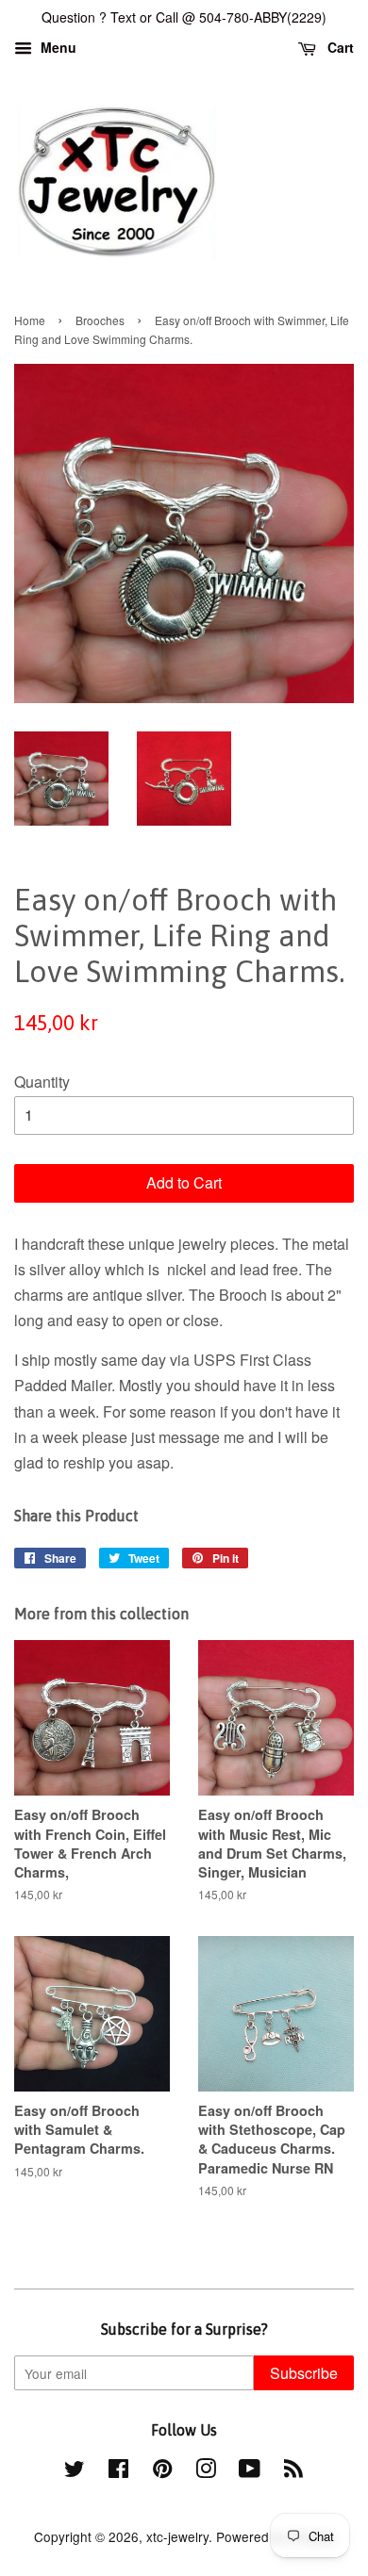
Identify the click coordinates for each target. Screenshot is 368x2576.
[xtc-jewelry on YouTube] (250, 2471)
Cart (339, 47)
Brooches (100, 320)
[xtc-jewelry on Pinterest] (162, 2471)
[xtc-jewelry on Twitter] (75, 2471)
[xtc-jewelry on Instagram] (206, 2471)
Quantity (42, 1082)
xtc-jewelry (177, 2536)
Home (30, 320)
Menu (57, 47)
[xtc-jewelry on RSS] (293, 2471)
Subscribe (304, 2373)
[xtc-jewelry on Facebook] (118, 2471)
